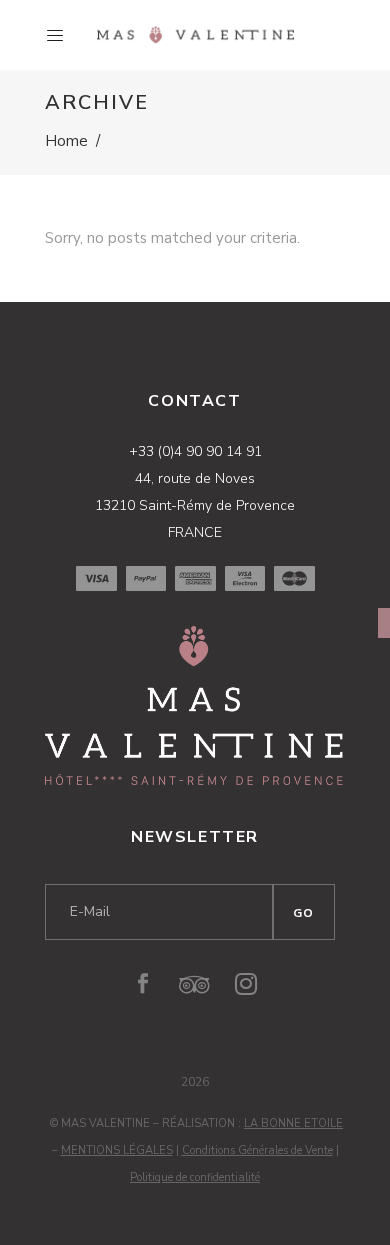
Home (66, 141)
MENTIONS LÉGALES (117, 1150)
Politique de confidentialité (195, 1177)
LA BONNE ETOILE (293, 1123)
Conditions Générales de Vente (257, 1150)
